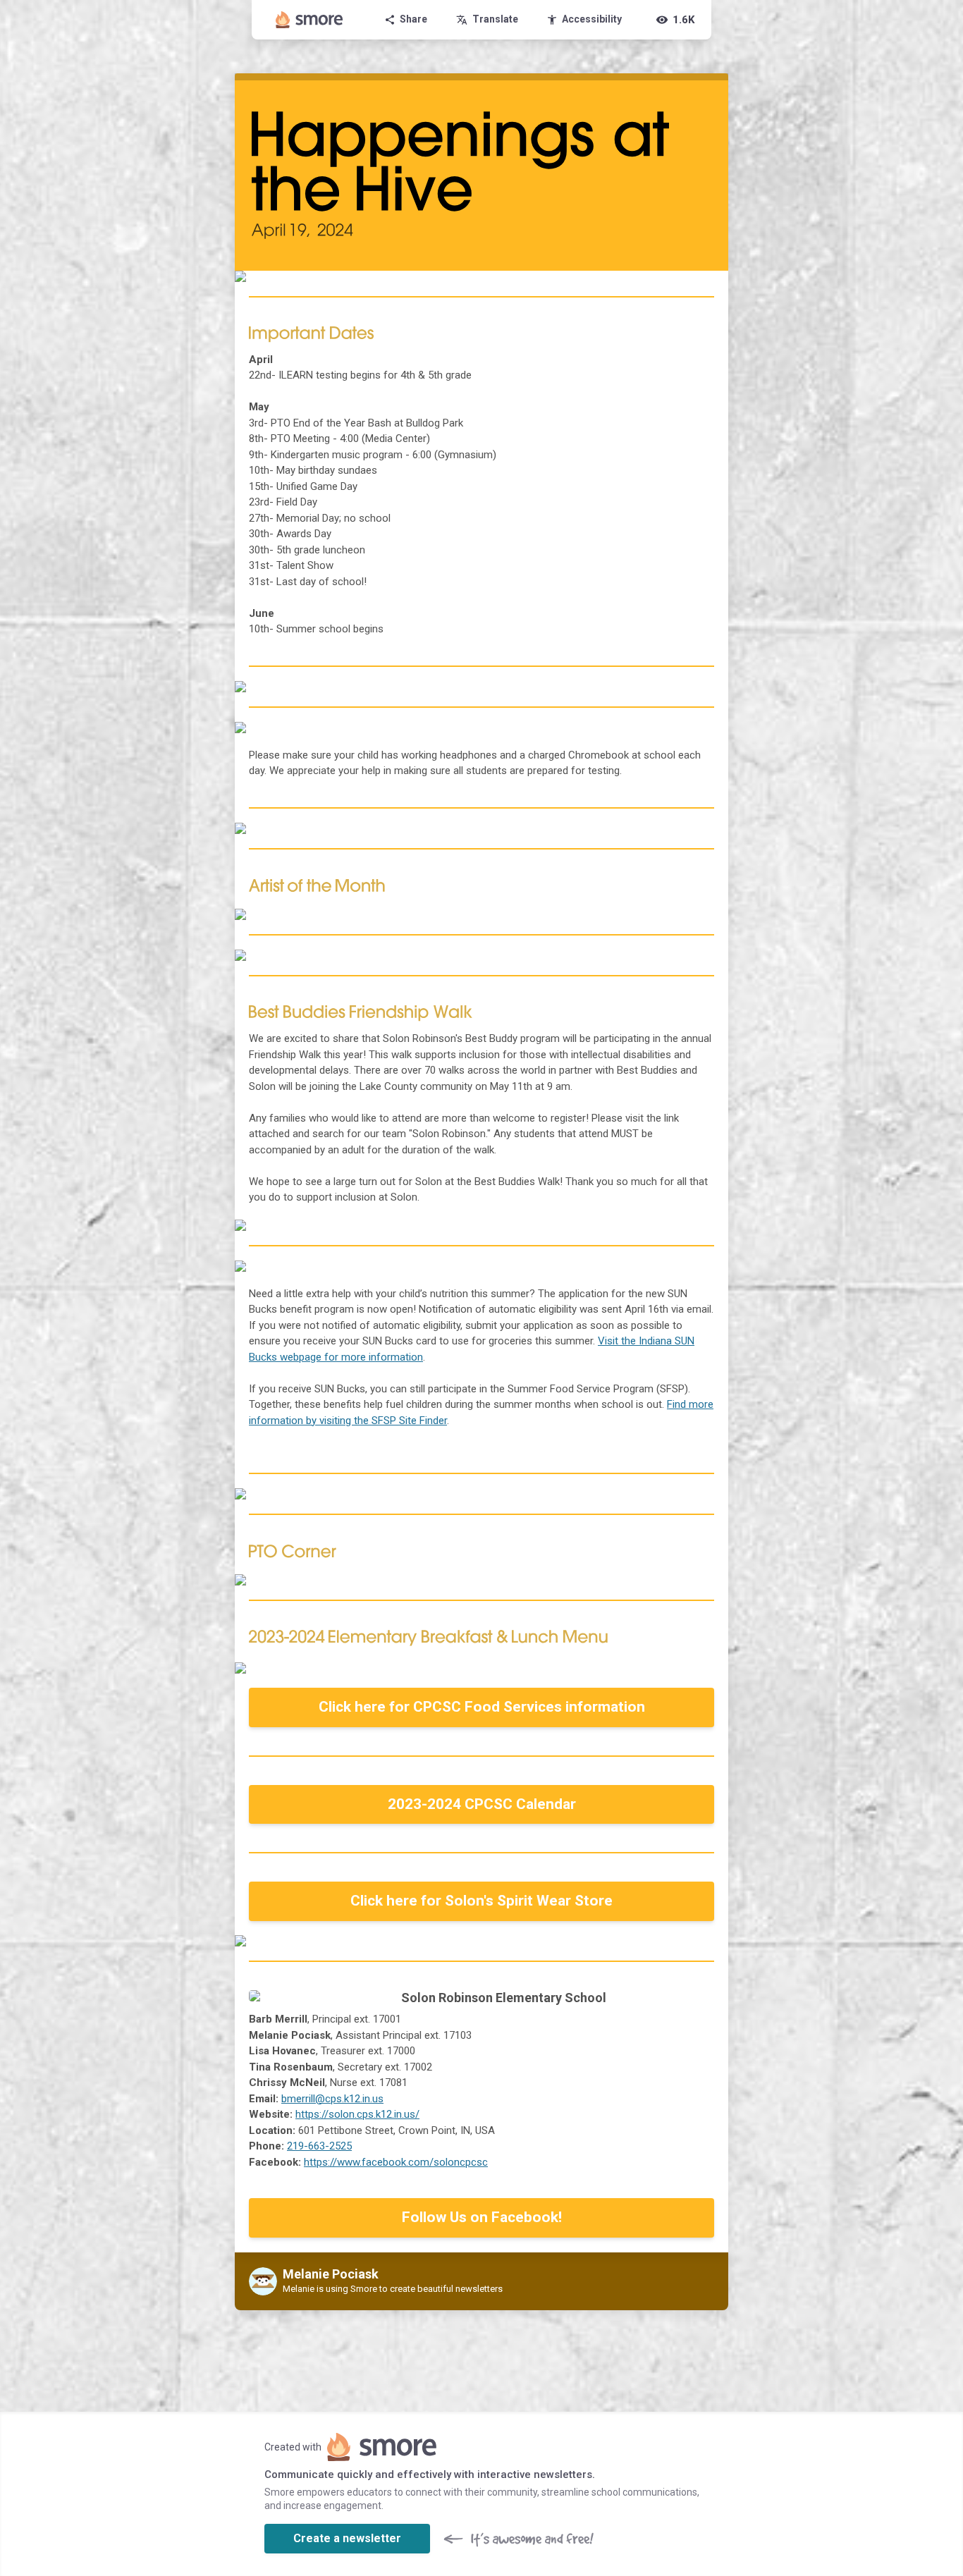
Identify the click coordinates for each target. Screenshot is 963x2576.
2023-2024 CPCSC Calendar (482, 1804)
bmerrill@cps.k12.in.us (332, 2099)
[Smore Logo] (309, 20)
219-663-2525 (319, 2146)
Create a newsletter (347, 2538)
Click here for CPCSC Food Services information (482, 1707)
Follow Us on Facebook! (482, 2217)
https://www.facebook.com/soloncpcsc (396, 2162)
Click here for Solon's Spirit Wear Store (481, 1901)
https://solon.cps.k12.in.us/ (357, 2114)
